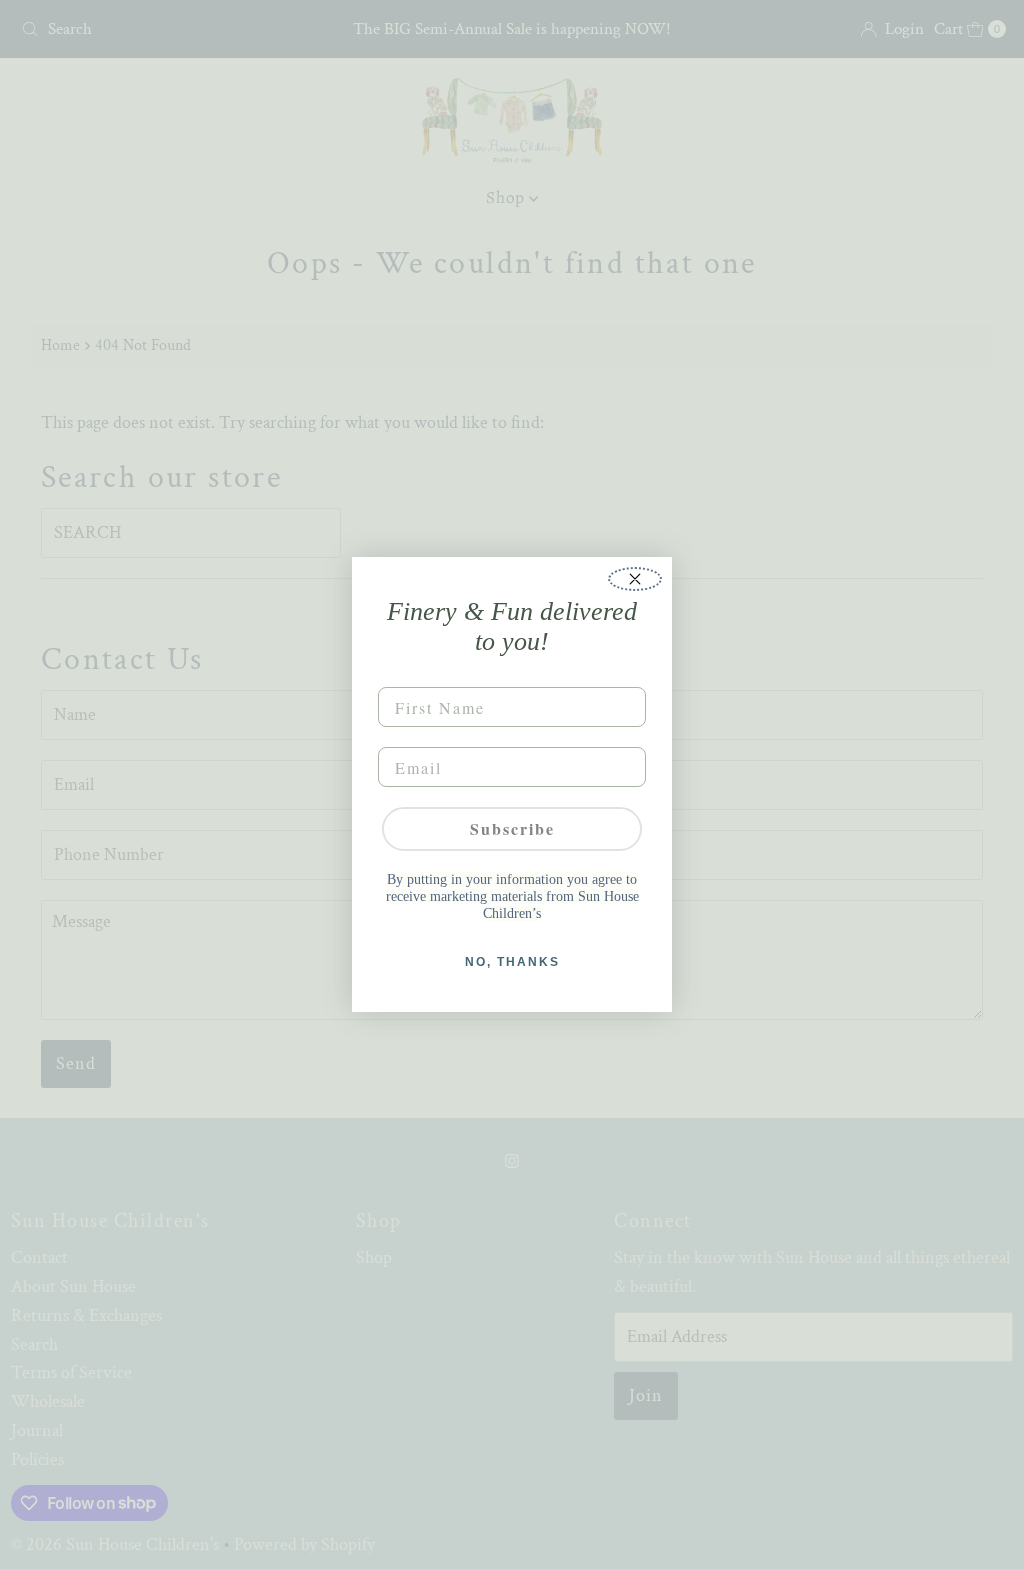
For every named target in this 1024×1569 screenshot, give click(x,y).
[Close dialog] (635, 579)
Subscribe (512, 828)
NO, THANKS (512, 962)
